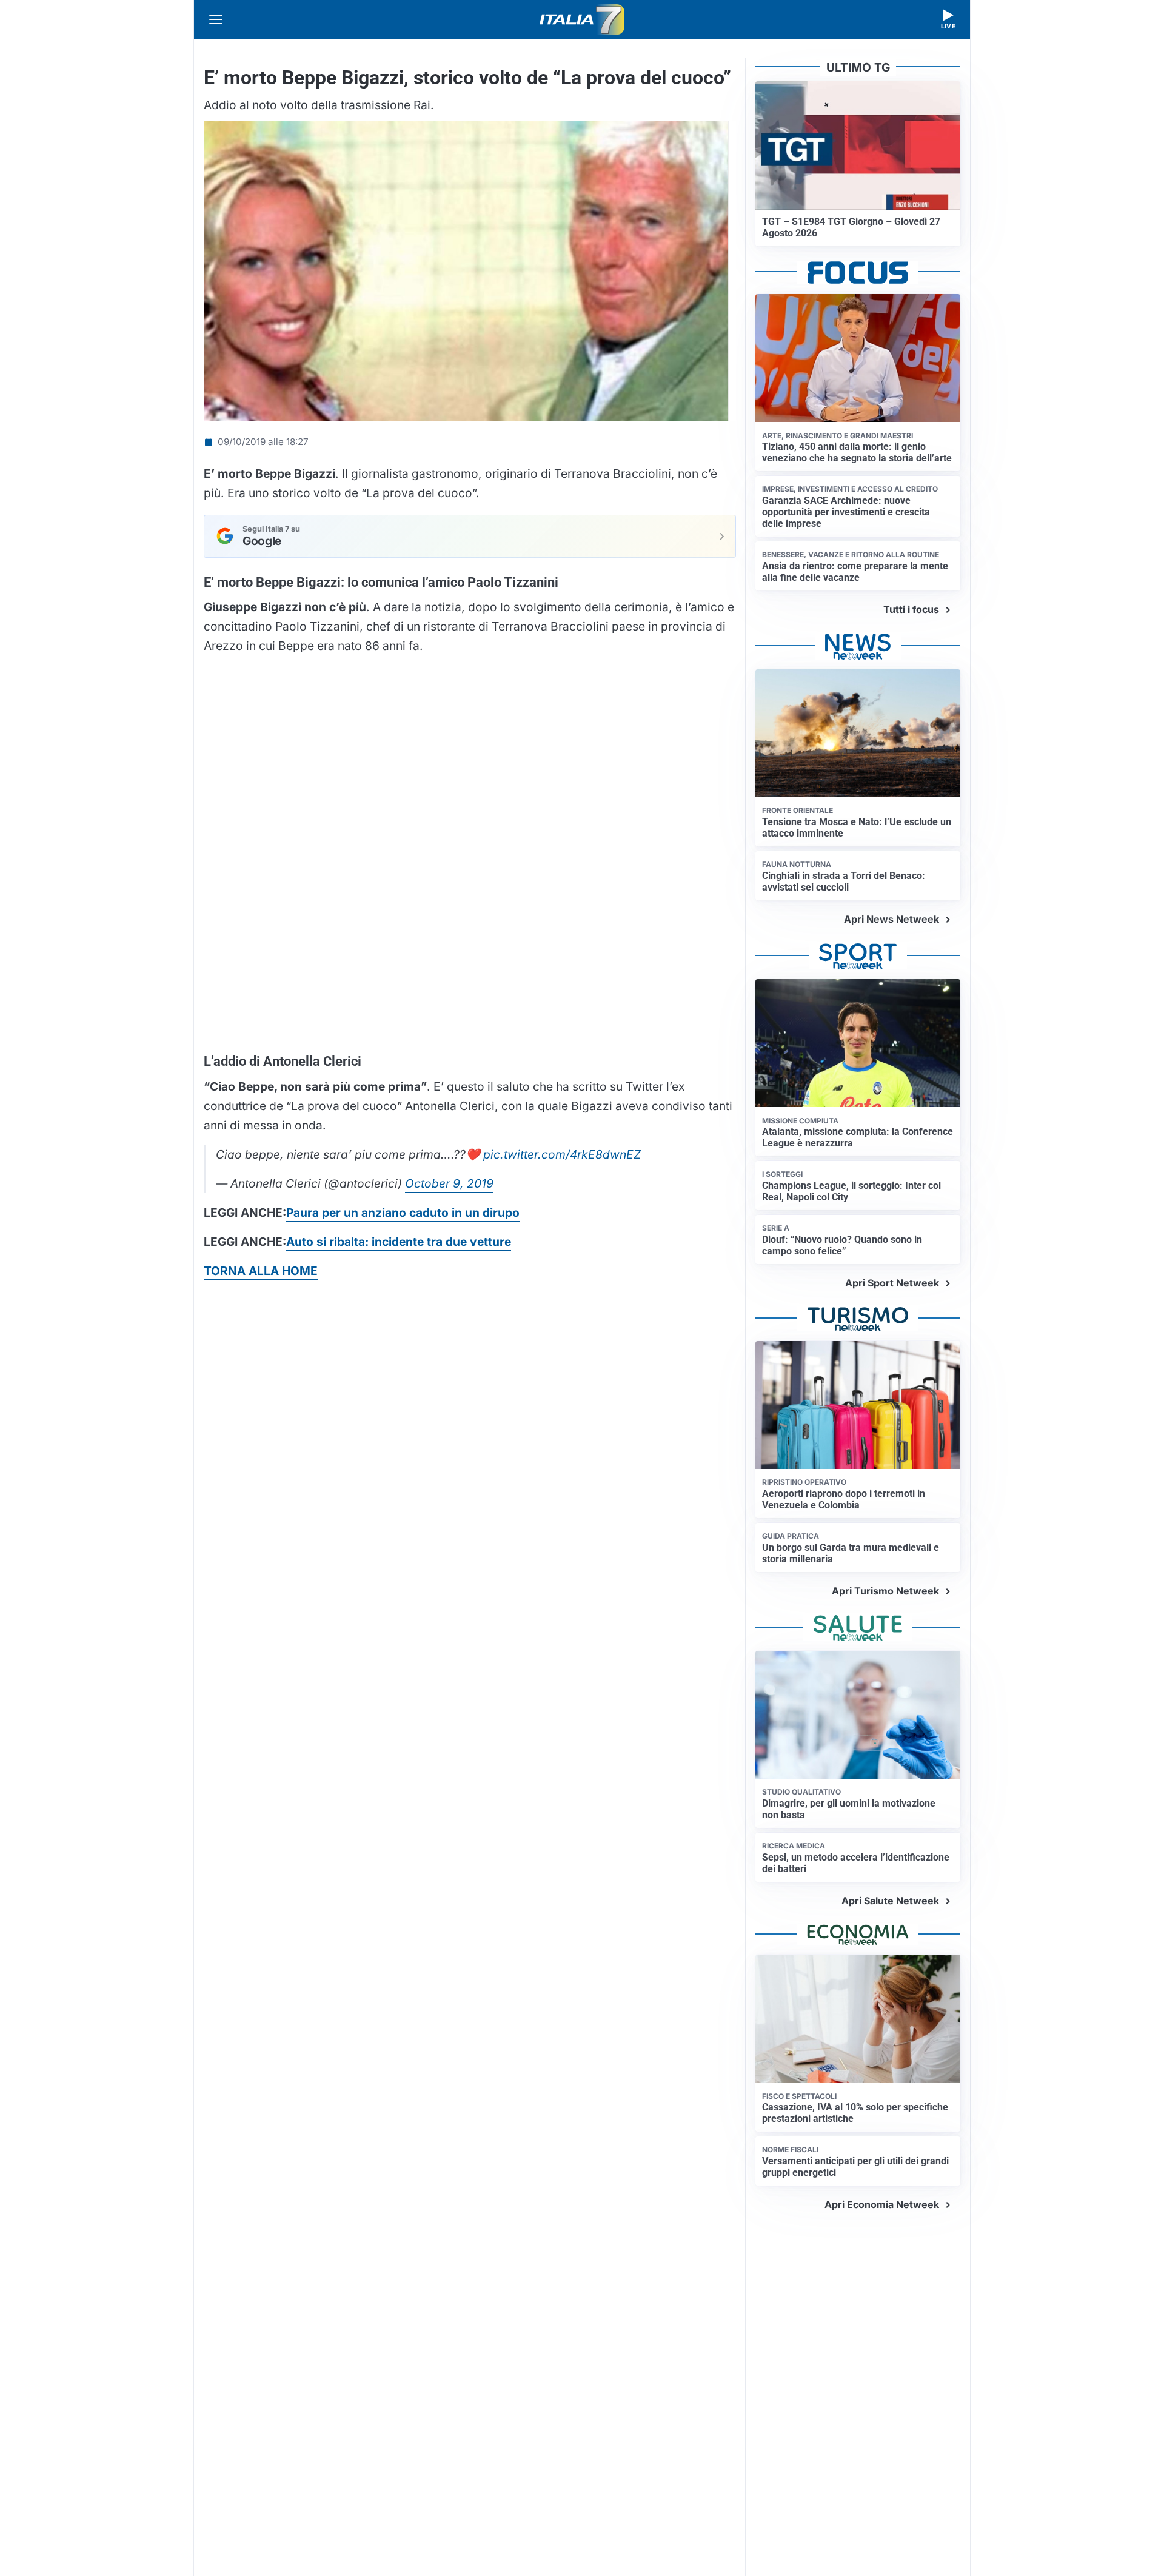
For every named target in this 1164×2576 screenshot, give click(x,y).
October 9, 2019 (449, 1183)
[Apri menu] (216, 19)
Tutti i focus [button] (911, 609)
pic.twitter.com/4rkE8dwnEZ (562, 1154)
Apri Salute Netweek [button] (890, 1901)
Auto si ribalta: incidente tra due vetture (399, 1242)
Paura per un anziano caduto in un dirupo (403, 1213)
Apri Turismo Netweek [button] (885, 1591)
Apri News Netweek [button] (891, 919)
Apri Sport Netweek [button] (892, 1283)
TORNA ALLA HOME (261, 1271)
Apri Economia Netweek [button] (882, 2204)
